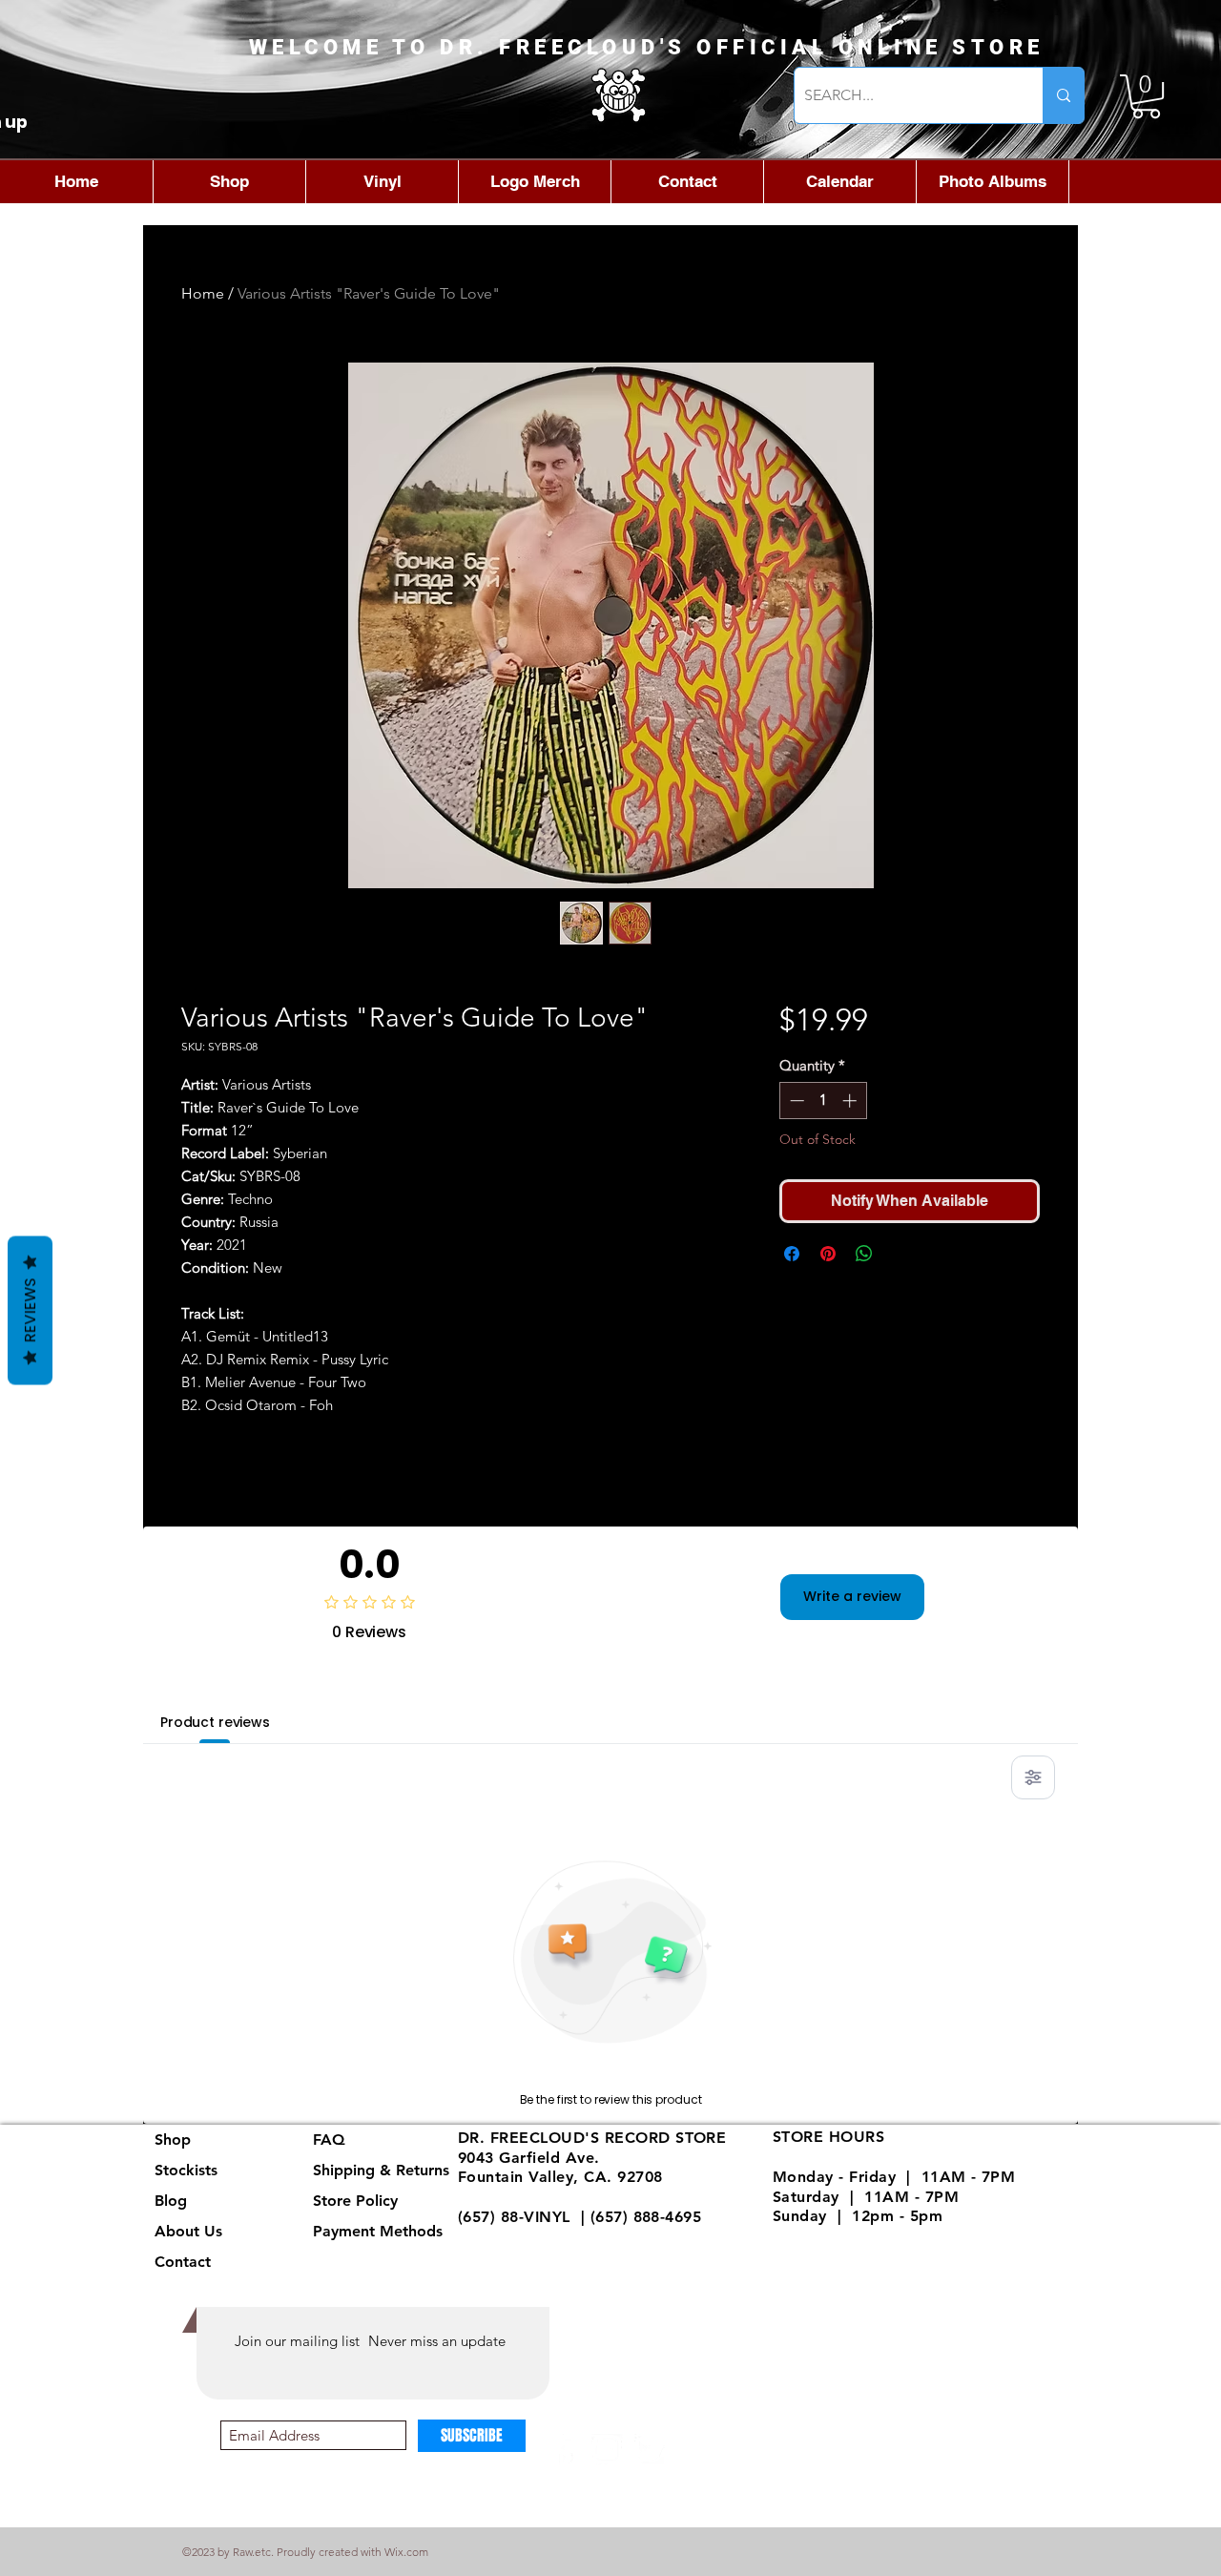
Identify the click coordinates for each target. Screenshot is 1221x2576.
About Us (188, 2231)
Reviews (30, 1311)
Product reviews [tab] (215, 1722)
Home (203, 293)
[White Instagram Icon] (607, 2450)
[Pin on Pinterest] (828, 1254)
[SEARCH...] (1063, 95)
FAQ (329, 2140)
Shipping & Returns (381, 2170)
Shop (173, 2140)
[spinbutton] (823, 1101)
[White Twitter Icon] (649, 2450)
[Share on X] (900, 1254)
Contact (183, 2262)
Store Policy (355, 2201)
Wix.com (406, 2552)
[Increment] (851, 1101)
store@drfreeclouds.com (550, 2237)
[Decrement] (795, 1101)
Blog (171, 2201)
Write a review (852, 1596)
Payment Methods (380, 2231)
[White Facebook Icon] (565, 2450)
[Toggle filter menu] (1033, 1777)
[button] (1146, 96)
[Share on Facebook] (792, 1254)
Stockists (186, 2170)
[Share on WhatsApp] (864, 1254)
